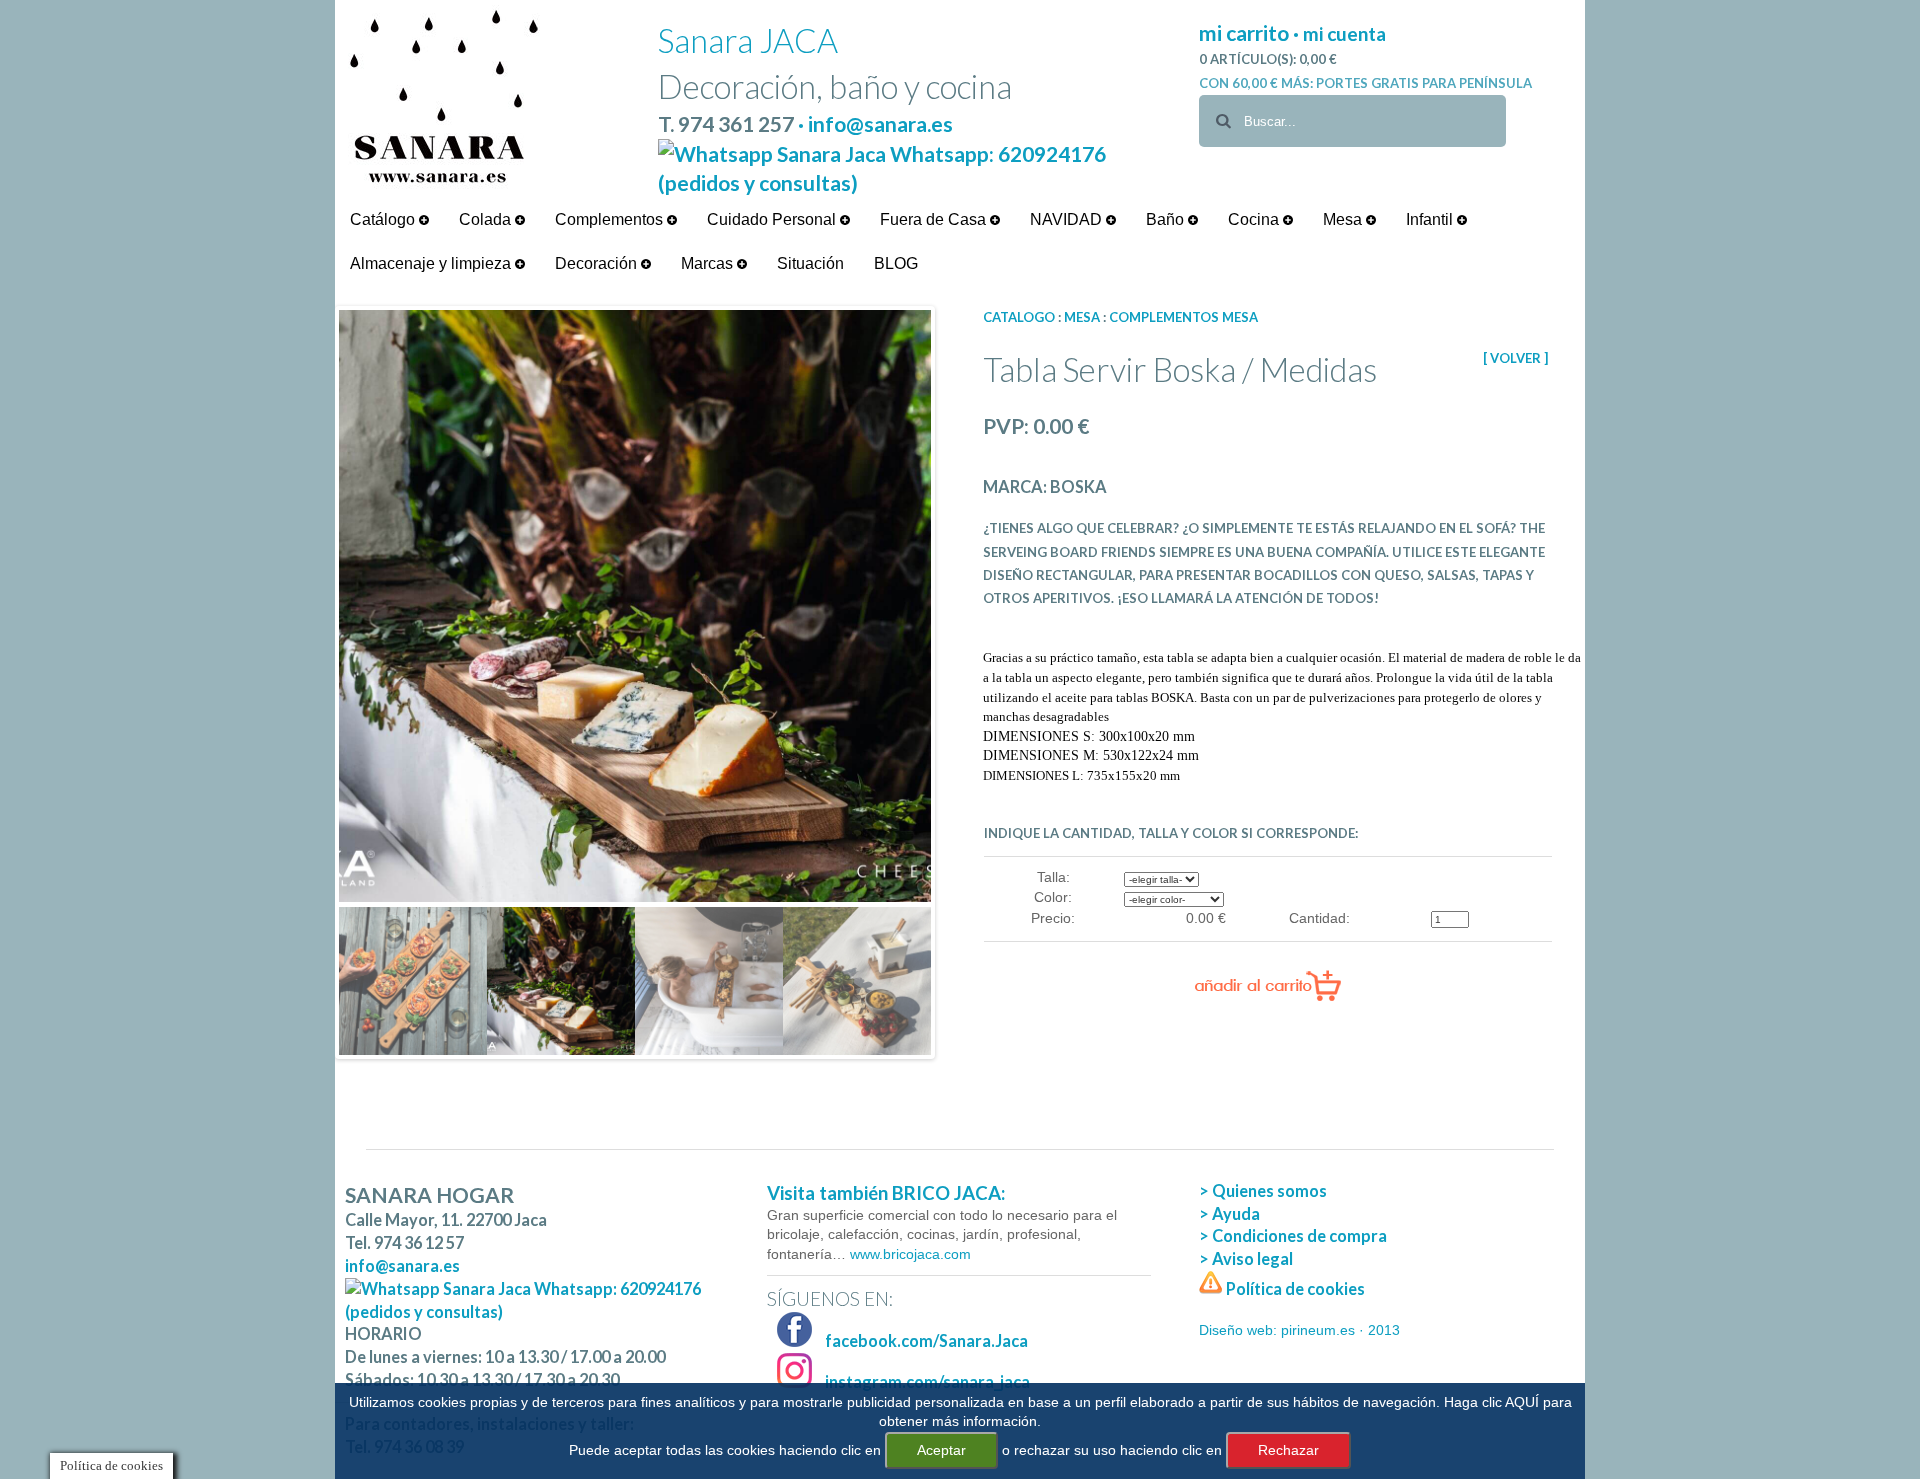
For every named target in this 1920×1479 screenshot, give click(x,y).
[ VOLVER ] (1515, 358)
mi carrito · (1251, 32)
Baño (1167, 219)
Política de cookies (1294, 1288)
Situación (810, 263)
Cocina (1255, 219)
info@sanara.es (402, 1265)
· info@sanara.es (875, 123)
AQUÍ (1522, 1402)
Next (961, 682)
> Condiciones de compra (1293, 1235)
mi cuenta (1344, 33)
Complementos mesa (1183, 317)
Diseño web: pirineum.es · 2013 (1299, 1330)
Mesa (1344, 219)
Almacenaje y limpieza (432, 263)
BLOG (896, 263)
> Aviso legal (1246, 1258)
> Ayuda (1229, 1213)
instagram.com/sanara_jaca (926, 1381)
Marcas (709, 263)
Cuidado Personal (773, 219)
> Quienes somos (1263, 1190)
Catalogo (1019, 317)
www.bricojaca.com (908, 1254)
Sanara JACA (748, 40)
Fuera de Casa (935, 219)
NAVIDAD (1068, 219)
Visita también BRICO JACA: (886, 1193)
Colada (487, 219)
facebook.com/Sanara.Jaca (925, 1340)
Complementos (611, 219)
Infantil (1431, 219)
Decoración (598, 263)
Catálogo (384, 219)
